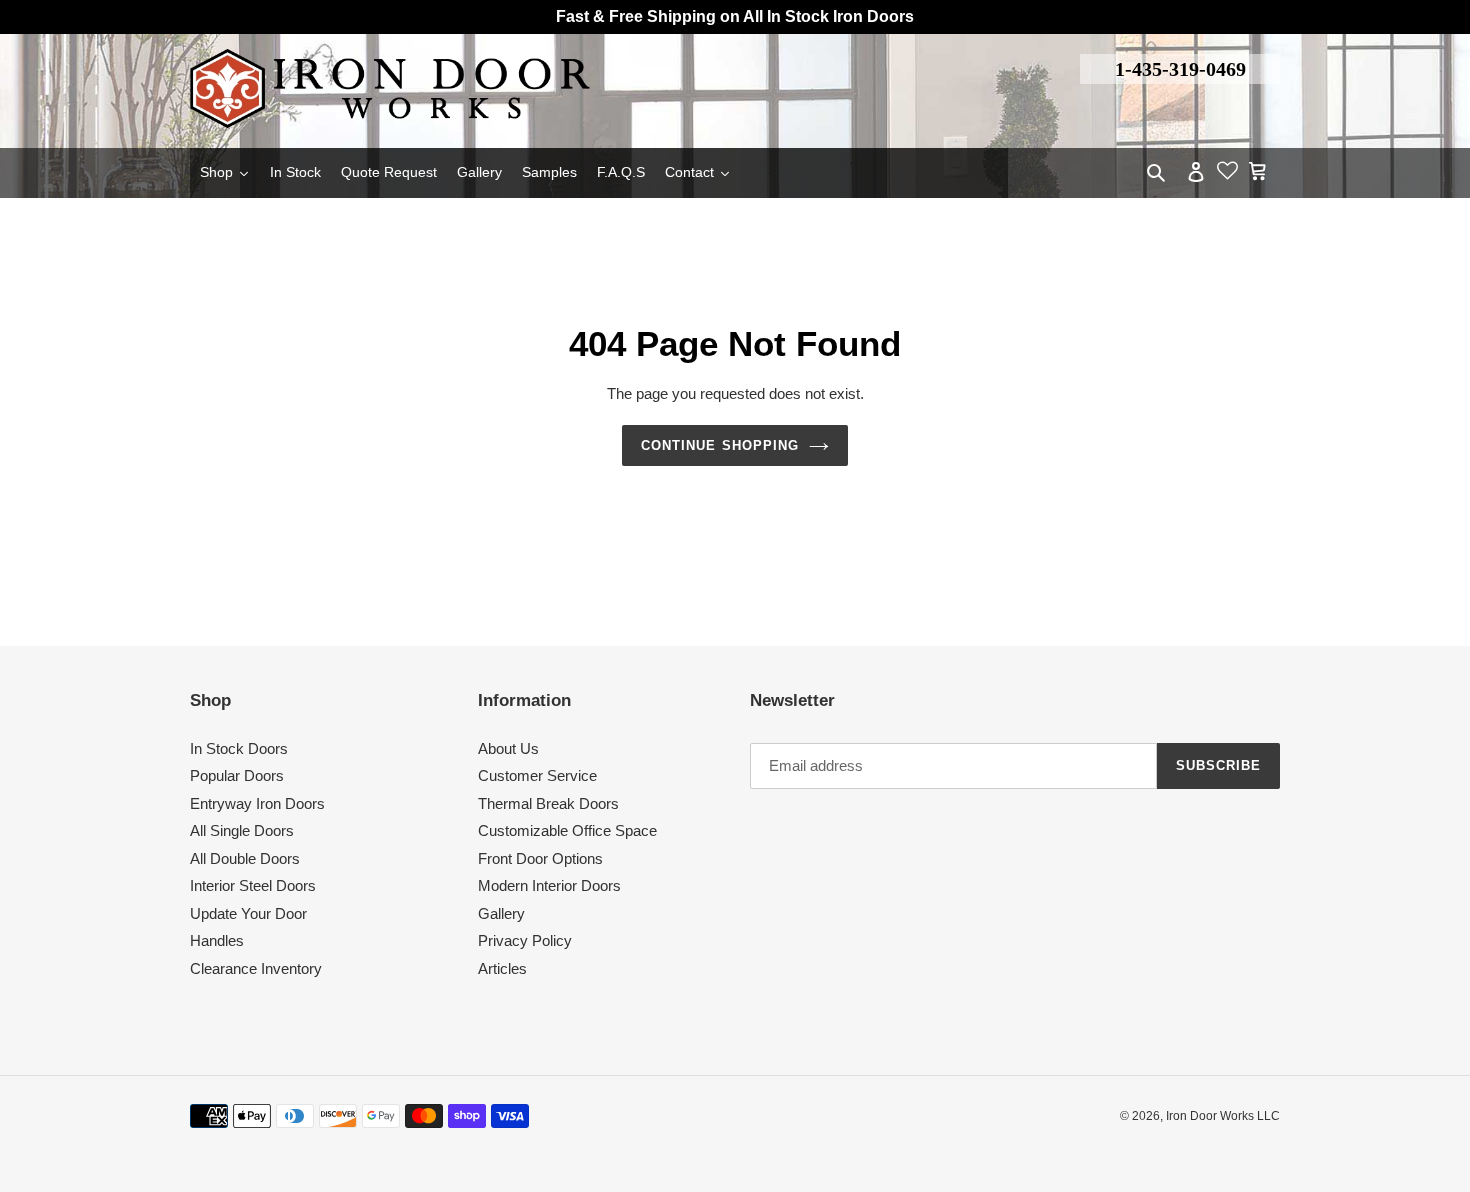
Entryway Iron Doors (257, 803)
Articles (502, 968)
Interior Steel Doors (253, 885)
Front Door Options (540, 858)
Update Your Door (248, 913)
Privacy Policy (525, 940)
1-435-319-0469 (1180, 69)
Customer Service (537, 775)
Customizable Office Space (567, 830)
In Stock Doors (239, 748)
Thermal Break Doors (548, 803)
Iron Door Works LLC (1223, 1116)
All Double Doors (245, 858)
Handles (217, 940)
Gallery (501, 913)
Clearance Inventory (256, 968)
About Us (508, 748)
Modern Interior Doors (549, 885)
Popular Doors (237, 775)
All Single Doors (242, 830)
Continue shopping (720, 445)
